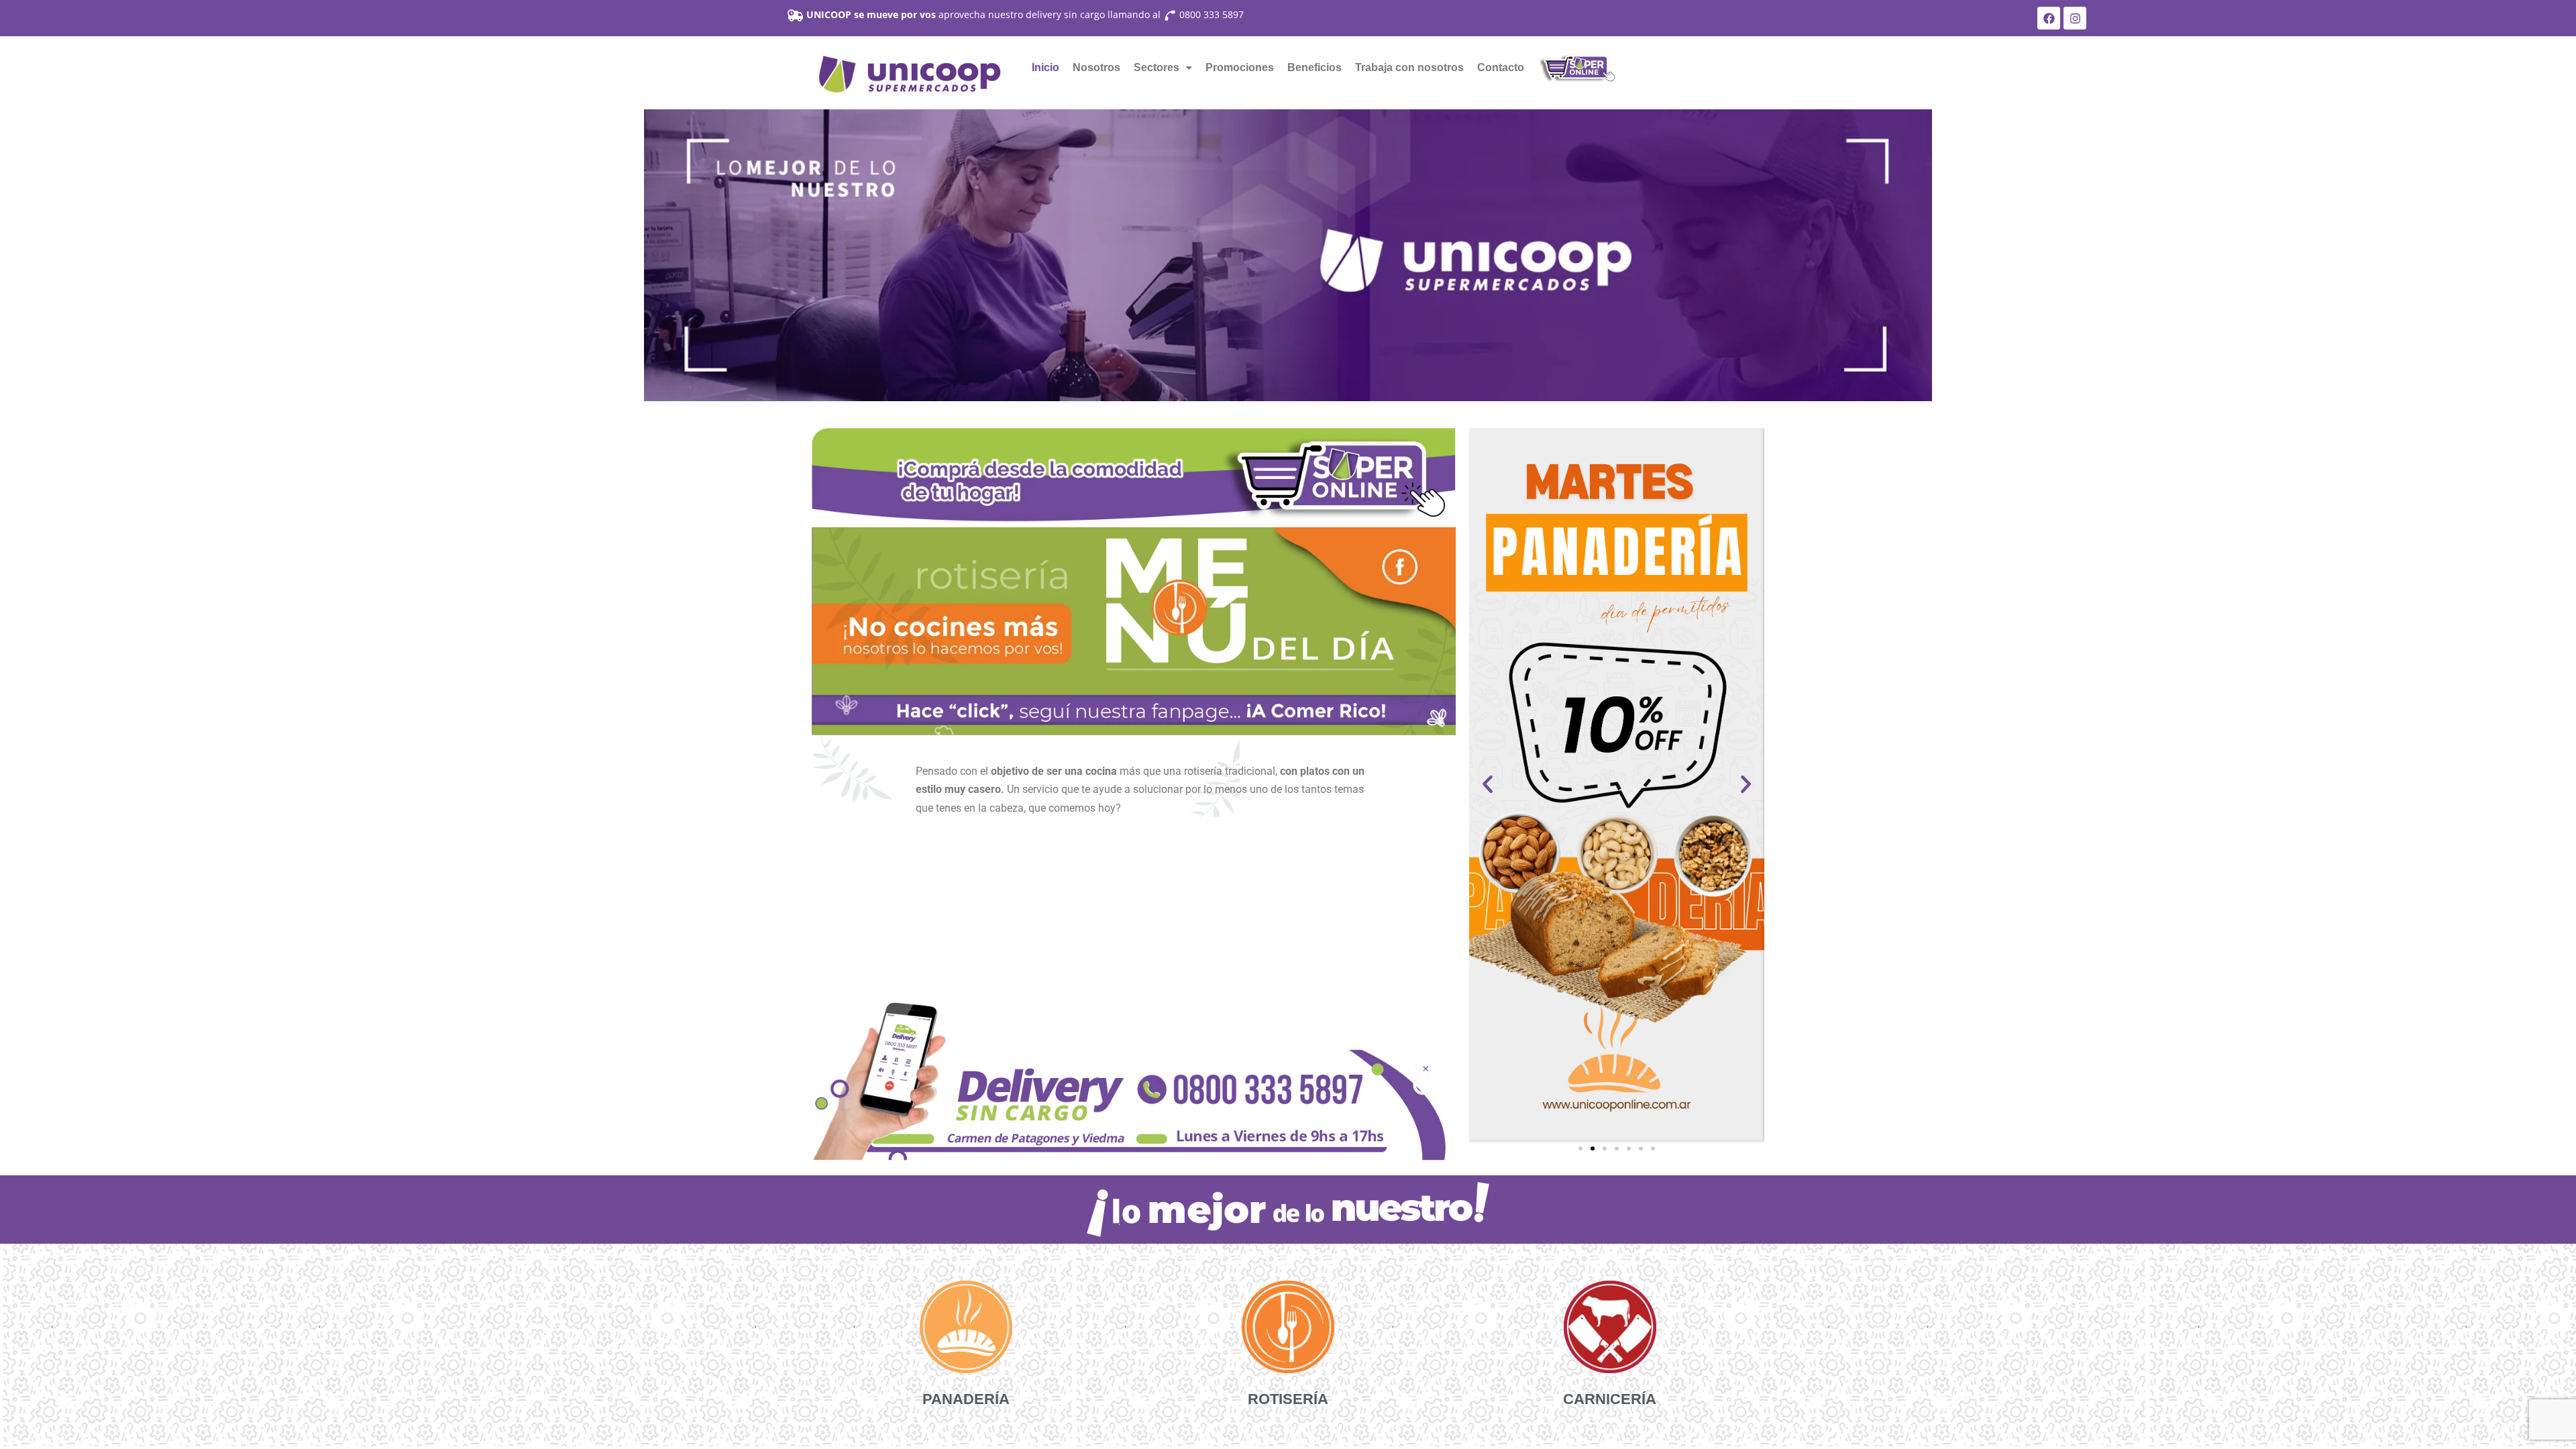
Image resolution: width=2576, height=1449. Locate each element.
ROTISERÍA (1288, 1399)
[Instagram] (2075, 18)
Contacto (1501, 67)
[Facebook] (2049, 18)
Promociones (1240, 67)
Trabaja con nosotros (1409, 67)
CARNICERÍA (1610, 1399)
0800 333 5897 (1212, 14)
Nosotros (1096, 67)
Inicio (1045, 67)
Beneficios (1314, 67)
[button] (1163, 68)
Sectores (1157, 67)
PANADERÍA (966, 1399)
